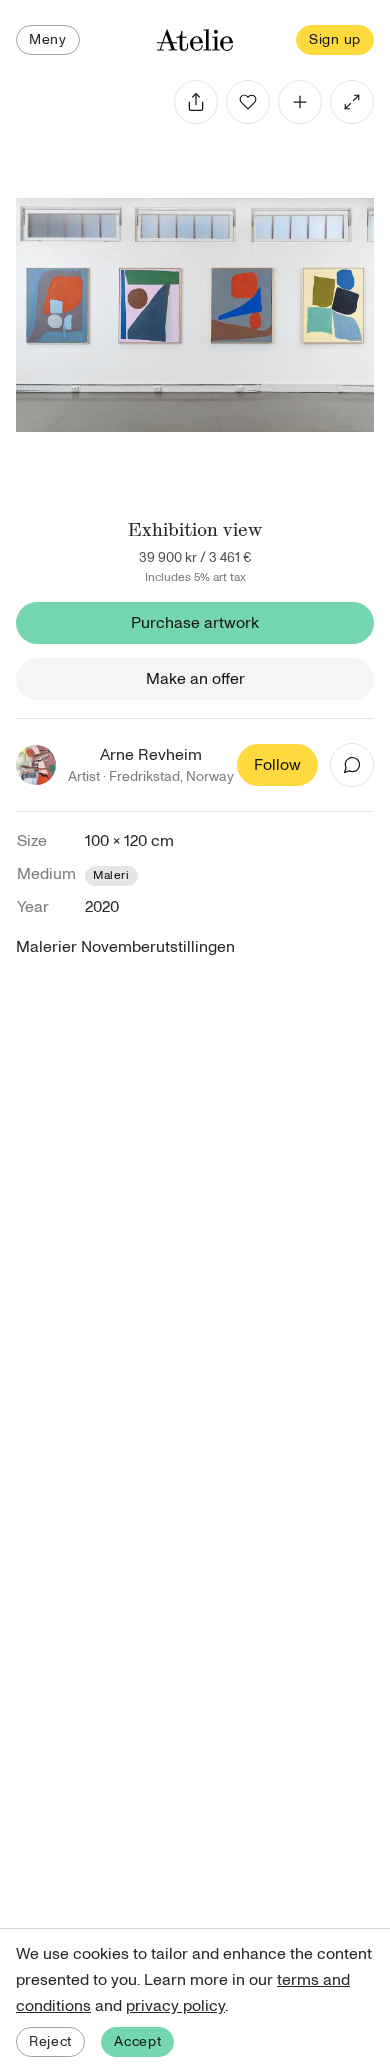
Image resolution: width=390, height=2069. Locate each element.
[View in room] (352, 102)
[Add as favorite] (248, 102)
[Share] (196, 102)
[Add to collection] (300, 102)
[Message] (352, 765)
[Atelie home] (195, 40)
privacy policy (175, 2006)
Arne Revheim (151, 755)
